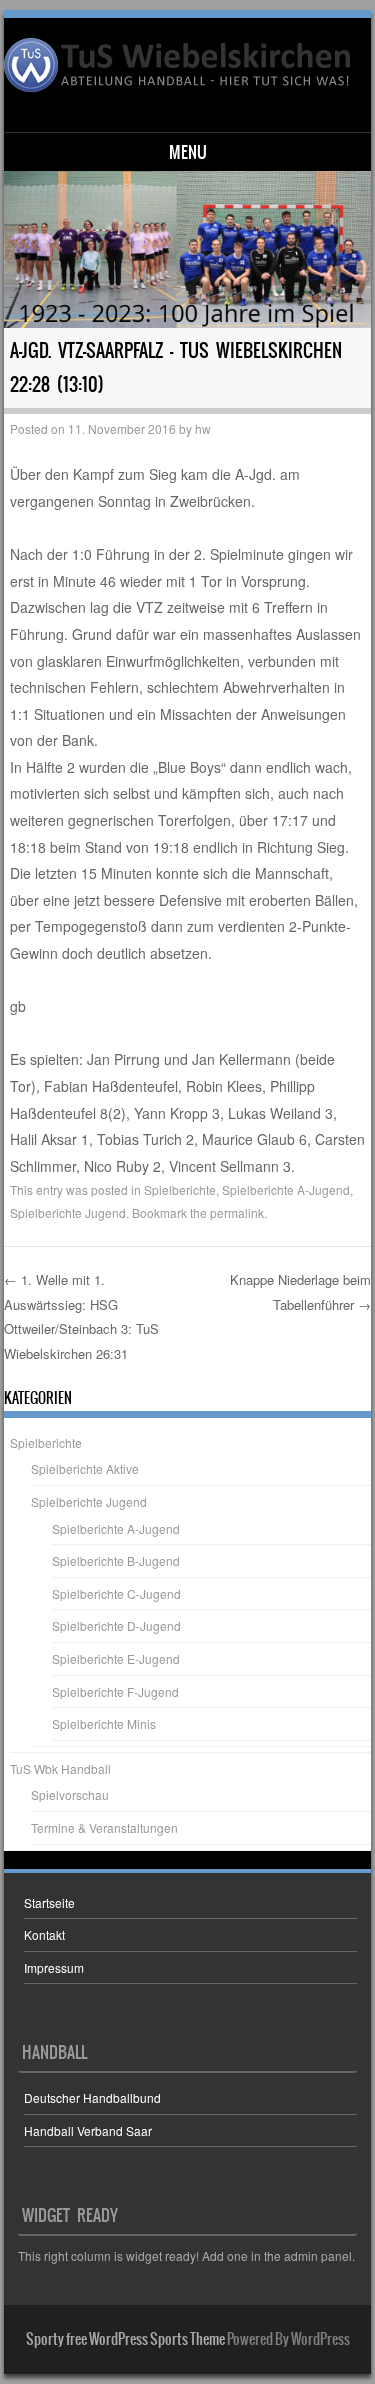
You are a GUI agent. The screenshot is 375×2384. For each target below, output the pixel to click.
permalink (237, 1212)
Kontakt (44, 1934)
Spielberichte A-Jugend (286, 1189)
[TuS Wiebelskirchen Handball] (185, 65)
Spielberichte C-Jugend (116, 1593)
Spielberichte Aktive (85, 1468)
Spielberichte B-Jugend (116, 1560)
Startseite (49, 1902)
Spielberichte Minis (104, 1723)
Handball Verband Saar (88, 2130)
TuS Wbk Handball (60, 1768)
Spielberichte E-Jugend (116, 1658)
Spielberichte (180, 1189)
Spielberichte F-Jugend (115, 1691)
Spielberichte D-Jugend (116, 1625)
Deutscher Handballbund (92, 2097)
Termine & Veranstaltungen (104, 1827)
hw (203, 428)
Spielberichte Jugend (68, 1212)
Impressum (54, 1967)
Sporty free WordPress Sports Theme (125, 2339)
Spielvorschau (70, 1794)
